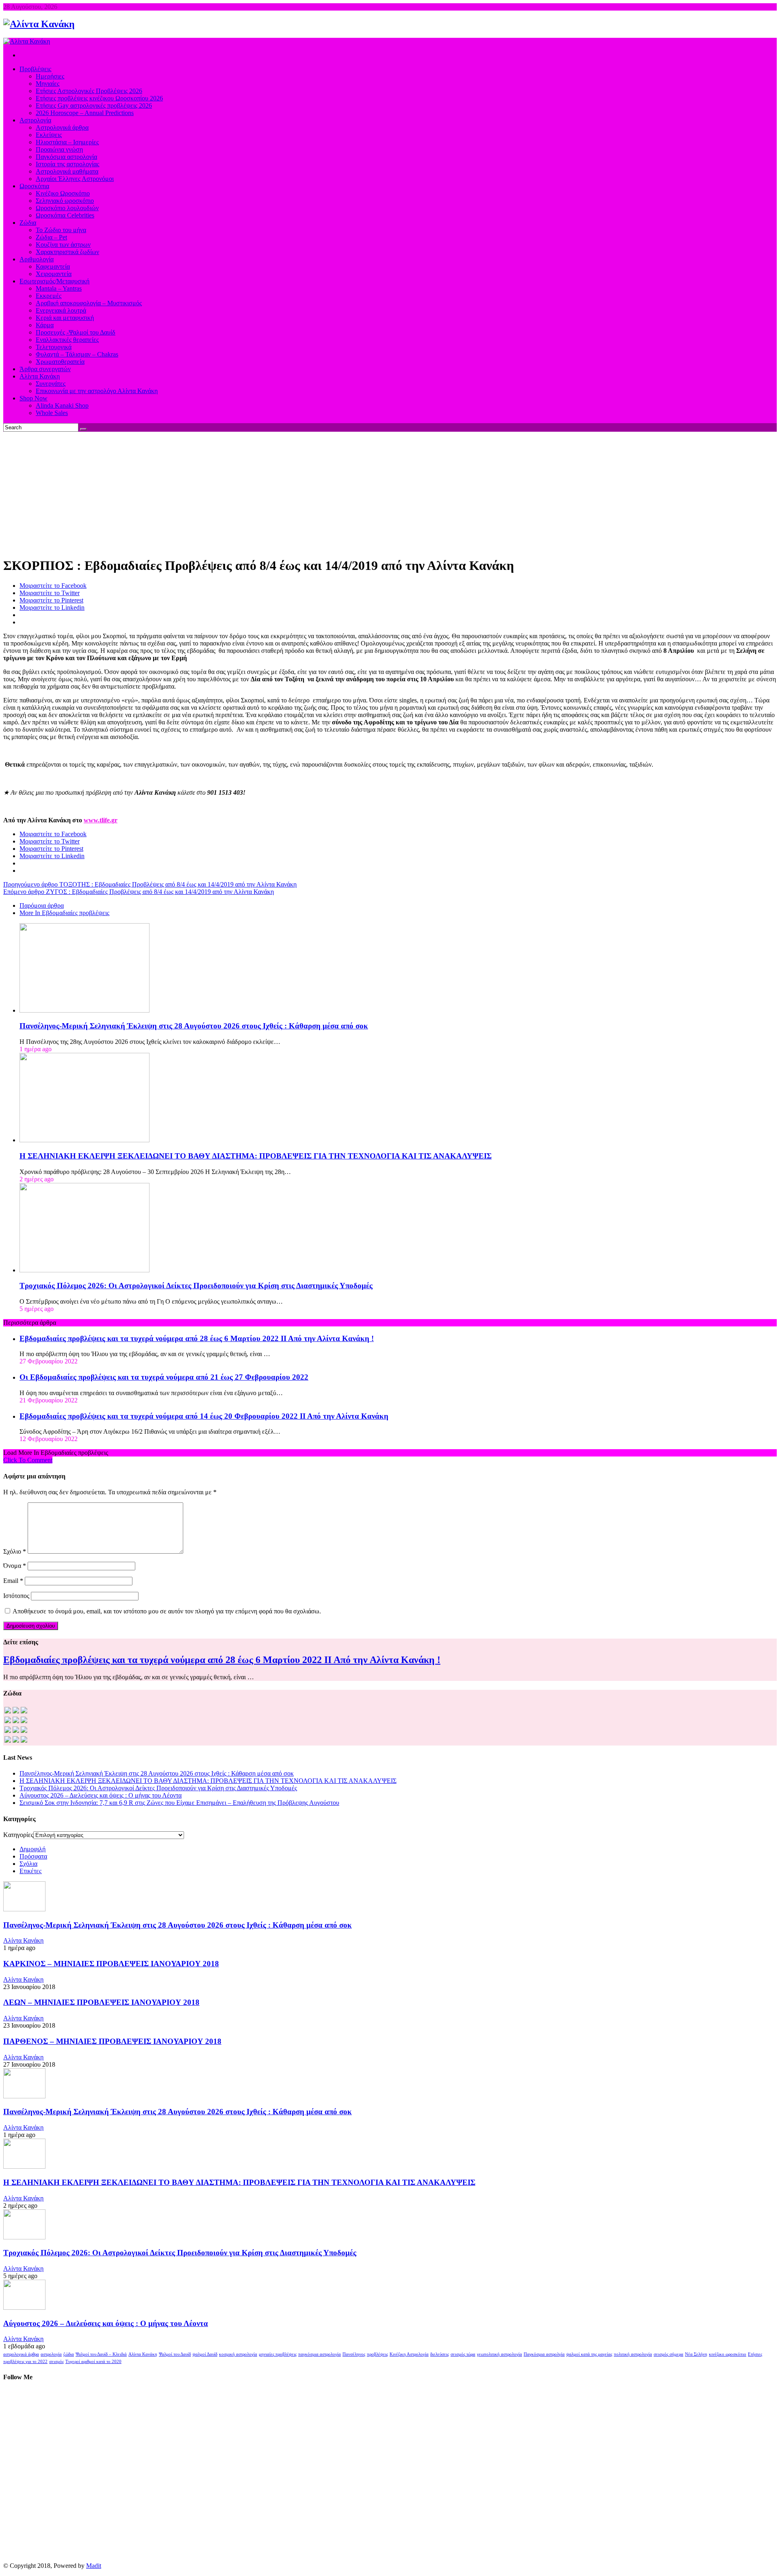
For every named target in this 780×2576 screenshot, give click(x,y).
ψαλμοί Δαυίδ (205, 2354)
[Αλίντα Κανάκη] (39, 24)
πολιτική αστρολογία (633, 2354)
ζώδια (69, 2354)
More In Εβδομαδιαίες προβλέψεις (64, 913)
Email (13, 1581)
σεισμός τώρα (463, 2354)
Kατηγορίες (18, 1835)
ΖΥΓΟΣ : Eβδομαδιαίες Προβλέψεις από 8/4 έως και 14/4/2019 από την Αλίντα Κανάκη (139, 892)
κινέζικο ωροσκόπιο (728, 2354)
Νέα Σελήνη (696, 2354)
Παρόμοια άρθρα (42, 905)
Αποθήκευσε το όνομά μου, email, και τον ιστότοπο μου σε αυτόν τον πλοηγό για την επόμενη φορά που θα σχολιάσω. (167, 1611)
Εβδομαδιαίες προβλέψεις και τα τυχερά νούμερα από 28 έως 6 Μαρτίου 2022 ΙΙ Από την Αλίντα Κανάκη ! (197, 1338)
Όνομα (15, 1566)
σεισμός (56, 2362)
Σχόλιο (15, 1551)
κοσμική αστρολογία (238, 2354)
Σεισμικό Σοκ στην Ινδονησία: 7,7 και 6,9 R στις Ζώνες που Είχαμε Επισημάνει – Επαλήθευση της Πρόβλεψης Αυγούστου (179, 1803)
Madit (94, 2566)
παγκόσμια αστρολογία (320, 2354)
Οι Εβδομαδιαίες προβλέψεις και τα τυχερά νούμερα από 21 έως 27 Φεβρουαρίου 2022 (164, 1377)
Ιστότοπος (16, 1596)
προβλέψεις (377, 2354)
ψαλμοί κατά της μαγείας (589, 2354)
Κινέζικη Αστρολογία (409, 2354)
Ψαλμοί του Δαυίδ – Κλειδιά (101, 2354)
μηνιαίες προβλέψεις (278, 2354)
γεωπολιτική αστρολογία (499, 2354)
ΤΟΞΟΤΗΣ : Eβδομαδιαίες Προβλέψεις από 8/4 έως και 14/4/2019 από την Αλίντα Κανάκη (150, 884)
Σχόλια (28, 1864)
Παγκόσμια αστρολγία (544, 2354)
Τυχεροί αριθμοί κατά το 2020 (93, 2362)
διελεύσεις (440, 2354)
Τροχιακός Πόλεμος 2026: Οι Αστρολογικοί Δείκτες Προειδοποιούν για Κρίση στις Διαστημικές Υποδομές (196, 1286)
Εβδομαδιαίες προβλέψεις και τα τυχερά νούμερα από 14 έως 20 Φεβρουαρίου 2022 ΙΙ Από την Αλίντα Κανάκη (204, 1416)
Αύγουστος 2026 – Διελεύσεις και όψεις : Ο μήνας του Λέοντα (101, 1795)
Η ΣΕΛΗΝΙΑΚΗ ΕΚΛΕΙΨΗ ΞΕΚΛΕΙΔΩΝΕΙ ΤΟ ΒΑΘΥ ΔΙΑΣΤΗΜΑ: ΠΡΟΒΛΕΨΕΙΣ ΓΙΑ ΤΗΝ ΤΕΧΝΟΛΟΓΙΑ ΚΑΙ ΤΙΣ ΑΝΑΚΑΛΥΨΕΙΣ (256, 1156)
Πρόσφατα (33, 1856)
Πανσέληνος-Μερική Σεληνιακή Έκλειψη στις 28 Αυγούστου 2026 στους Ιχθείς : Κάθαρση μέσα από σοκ (194, 1026)
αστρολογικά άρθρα (21, 2354)
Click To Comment (28, 1460)
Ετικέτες (30, 1871)
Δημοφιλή (32, 1849)
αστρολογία (51, 2354)
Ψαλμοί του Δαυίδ (175, 2354)
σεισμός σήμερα (668, 2354)
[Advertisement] (390, 493)
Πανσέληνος (354, 2354)
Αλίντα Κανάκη (23, 1940)
